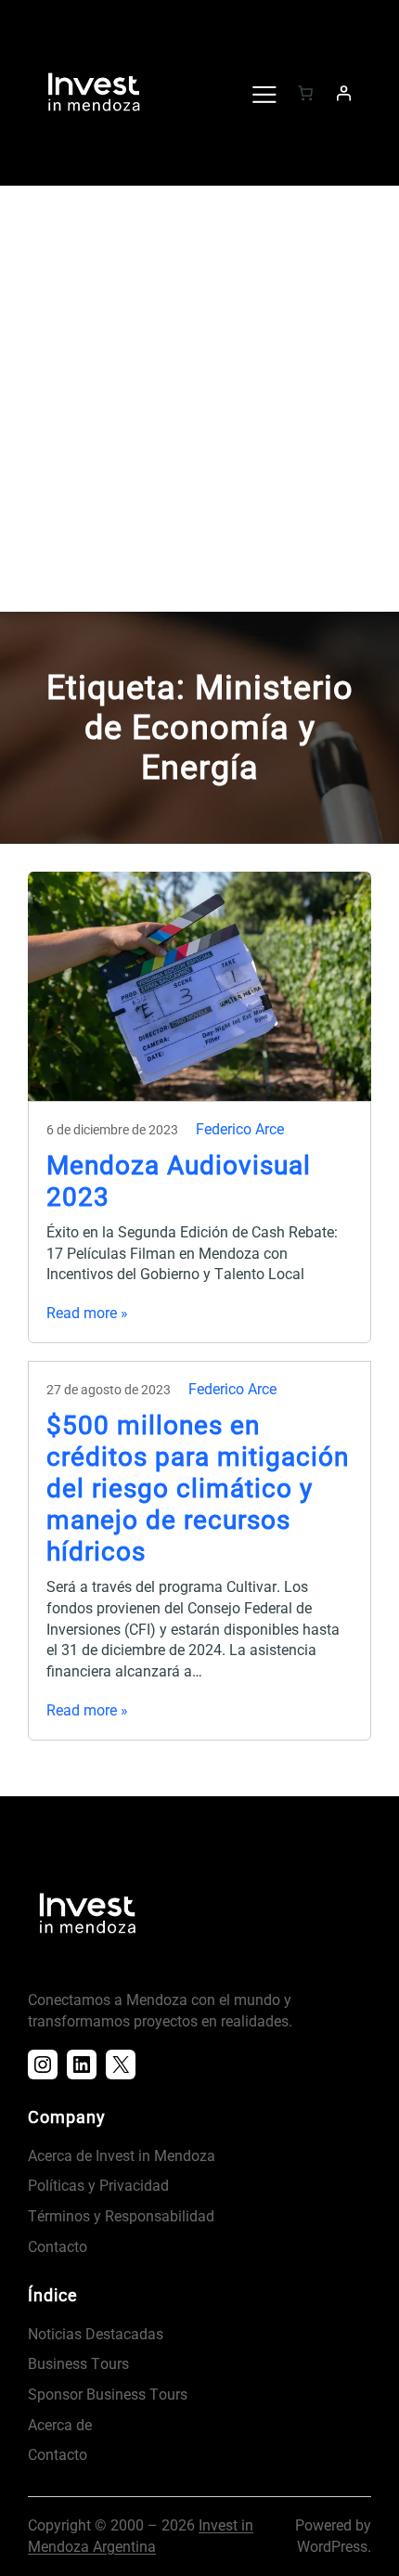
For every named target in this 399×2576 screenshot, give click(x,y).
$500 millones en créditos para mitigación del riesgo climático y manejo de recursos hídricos (198, 1489)
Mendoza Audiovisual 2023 (179, 1181)
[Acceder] (343, 93)
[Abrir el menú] (264, 93)
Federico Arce (240, 1129)
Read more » (87, 1313)
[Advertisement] (199, 403)
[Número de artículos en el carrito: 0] (305, 93)
